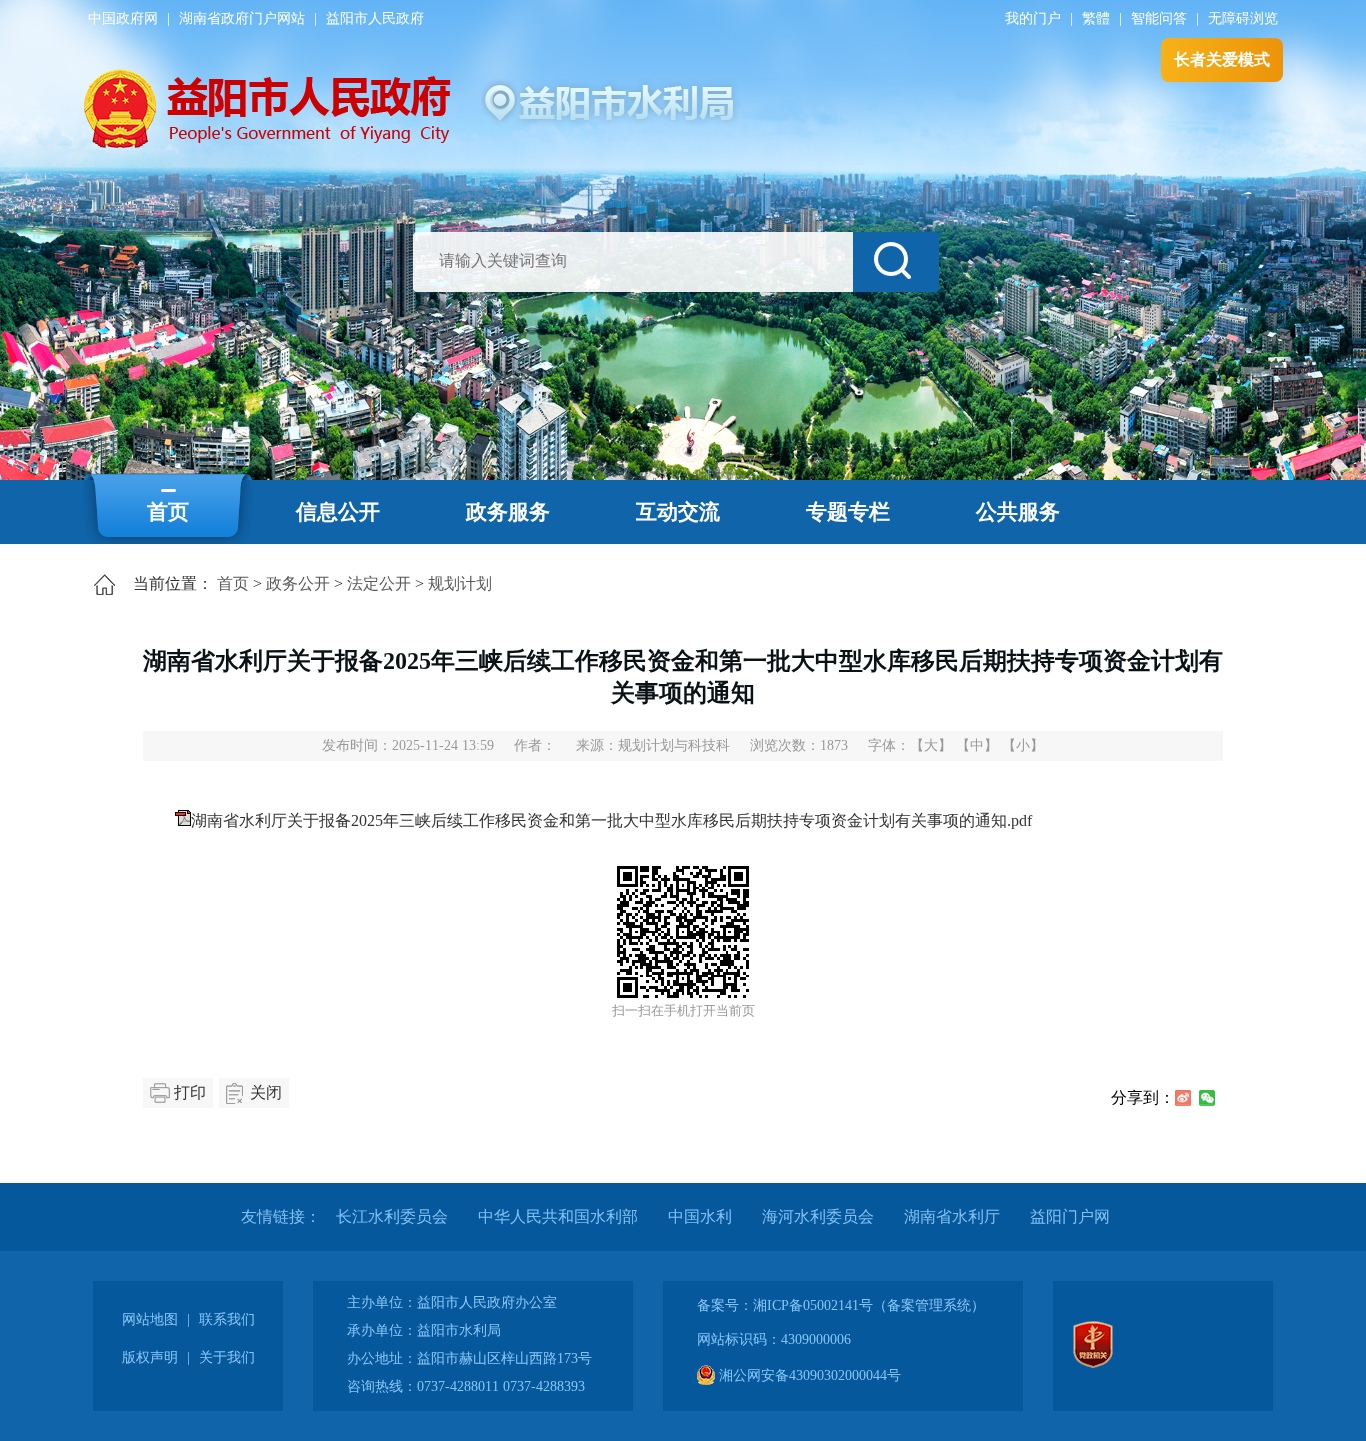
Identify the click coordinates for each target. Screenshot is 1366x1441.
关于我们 (227, 1357)
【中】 (977, 745)
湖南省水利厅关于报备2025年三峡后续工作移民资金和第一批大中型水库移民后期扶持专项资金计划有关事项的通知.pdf (611, 820)
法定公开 (379, 583)
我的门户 (1033, 18)
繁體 (1096, 18)
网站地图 (150, 1319)
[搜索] (896, 262)
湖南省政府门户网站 (242, 18)
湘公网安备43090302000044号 (808, 1375)
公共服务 (1018, 512)
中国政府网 (123, 18)
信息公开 (338, 512)
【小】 (1023, 745)
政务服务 (508, 512)
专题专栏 (848, 512)
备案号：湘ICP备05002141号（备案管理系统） (841, 1305)
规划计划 (460, 583)
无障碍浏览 (1243, 18)
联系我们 (227, 1319)
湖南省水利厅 (952, 1216)
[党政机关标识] (1093, 1363)
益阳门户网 (1070, 1216)
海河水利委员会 (818, 1216)
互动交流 (678, 512)
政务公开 (298, 583)
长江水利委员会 (392, 1216)
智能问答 (1159, 18)
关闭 (266, 1092)
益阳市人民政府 (375, 18)
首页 (168, 512)
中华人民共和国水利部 (558, 1216)
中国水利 (700, 1216)
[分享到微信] (1207, 1098)
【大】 (931, 745)
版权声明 (150, 1357)
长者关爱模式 (1222, 59)
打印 (190, 1092)
